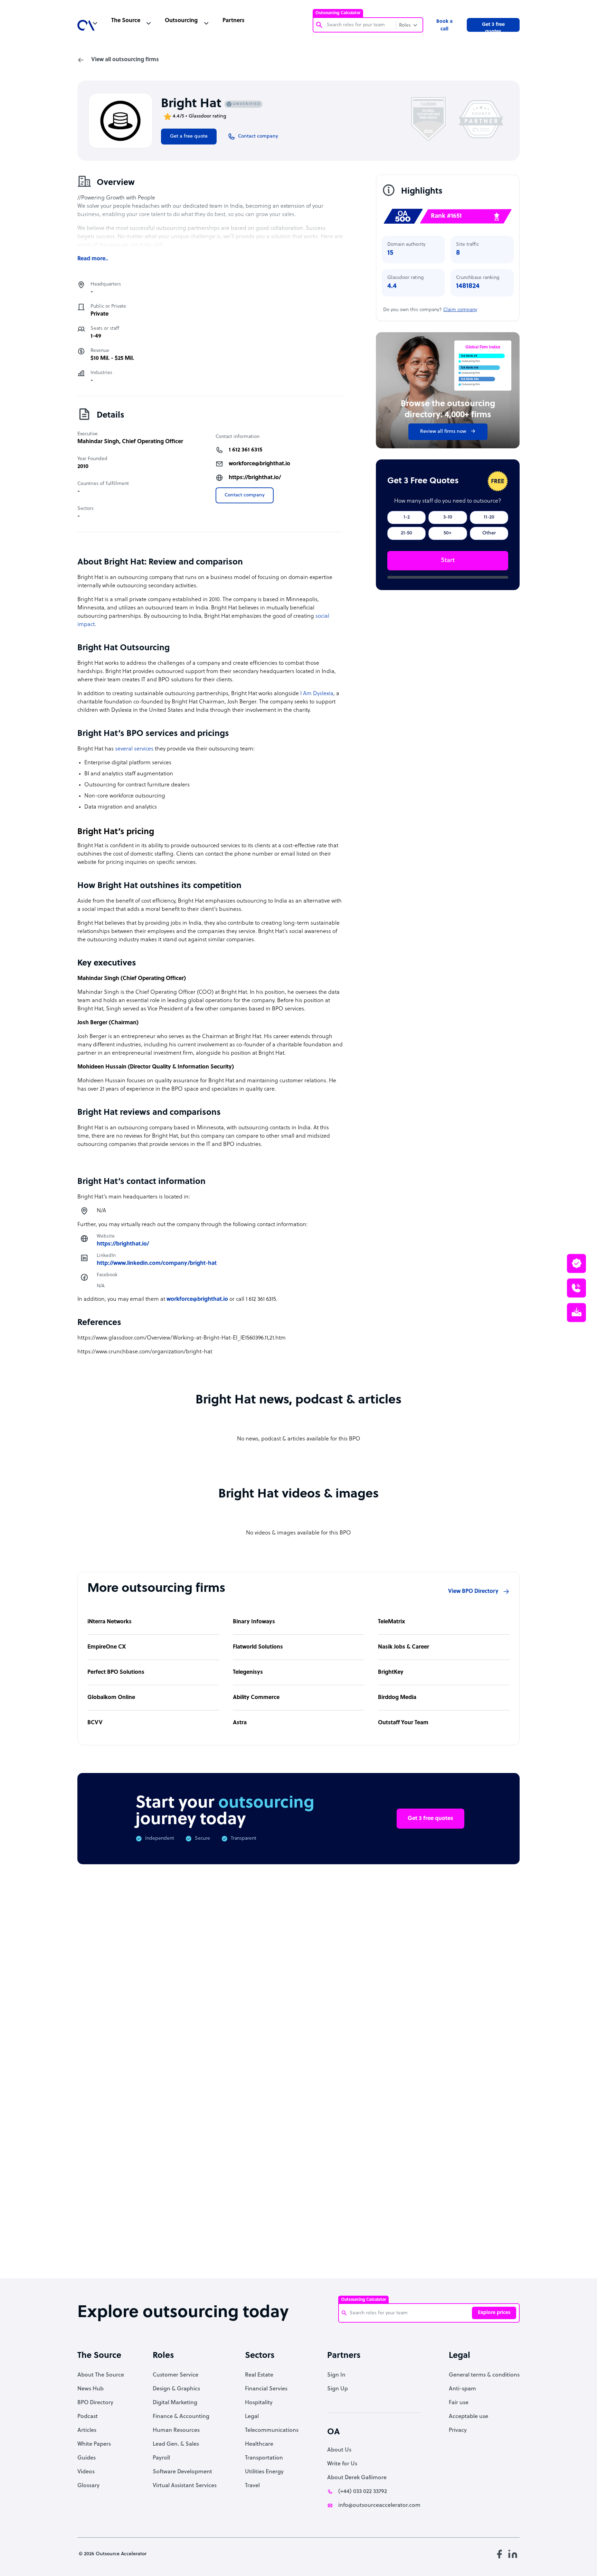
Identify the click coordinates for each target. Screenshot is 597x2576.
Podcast (88, 2417)
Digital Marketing (175, 2403)
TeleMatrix (392, 1622)
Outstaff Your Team (403, 1723)
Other (489, 533)
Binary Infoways (254, 1622)
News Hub (91, 2389)
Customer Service (176, 2375)
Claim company (460, 310)
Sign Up (338, 2389)
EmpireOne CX (107, 1647)
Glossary (88, 2486)
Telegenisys (248, 1672)
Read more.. (93, 259)
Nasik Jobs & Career (404, 1647)
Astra (240, 1723)
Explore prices (494, 2313)
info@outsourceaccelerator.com (379, 2505)
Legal (252, 2417)
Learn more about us (345, 2160)
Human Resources (176, 2430)
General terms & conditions (484, 2375)
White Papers (94, 2444)
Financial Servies (266, 2389)
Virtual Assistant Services (185, 2486)
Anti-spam (462, 2389)
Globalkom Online (111, 1698)
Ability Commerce (256, 1698)
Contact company (245, 495)
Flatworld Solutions (258, 1647)
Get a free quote (189, 136)
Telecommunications (272, 2430)
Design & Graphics (176, 2389)
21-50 (406, 533)
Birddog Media (397, 1698)
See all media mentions (475, 2191)
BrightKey (391, 1672)
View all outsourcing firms (125, 60)
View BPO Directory (473, 1592)
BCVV (95, 1723)
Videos (86, 2472)
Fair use (459, 2403)
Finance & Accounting (181, 2417)
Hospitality (259, 2403)
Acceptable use (468, 2417)
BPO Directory (95, 2403)
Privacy (458, 2430)
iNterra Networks (110, 1622)
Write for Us (342, 2464)
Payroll (161, 2458)
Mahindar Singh (98, 442)
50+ (448, 533)
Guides (87, 2458)
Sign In (336, 2375)
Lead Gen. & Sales (176, 2444)
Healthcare (259, 2444)
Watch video (415, 2160)
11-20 (489, 517)
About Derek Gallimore (357, 2478)
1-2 (407, 517)
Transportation (264, 2458)
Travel (252, 2486)
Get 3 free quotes (493, 27)
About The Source (101, 2375)
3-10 (448, 517)
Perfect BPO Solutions (116, 1672)
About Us (339, 2450)
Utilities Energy (264, 2472)
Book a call (444, 25)
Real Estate (259, 2375)
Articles (87, 2430)
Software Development (182, 2472)
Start (448, 561)
